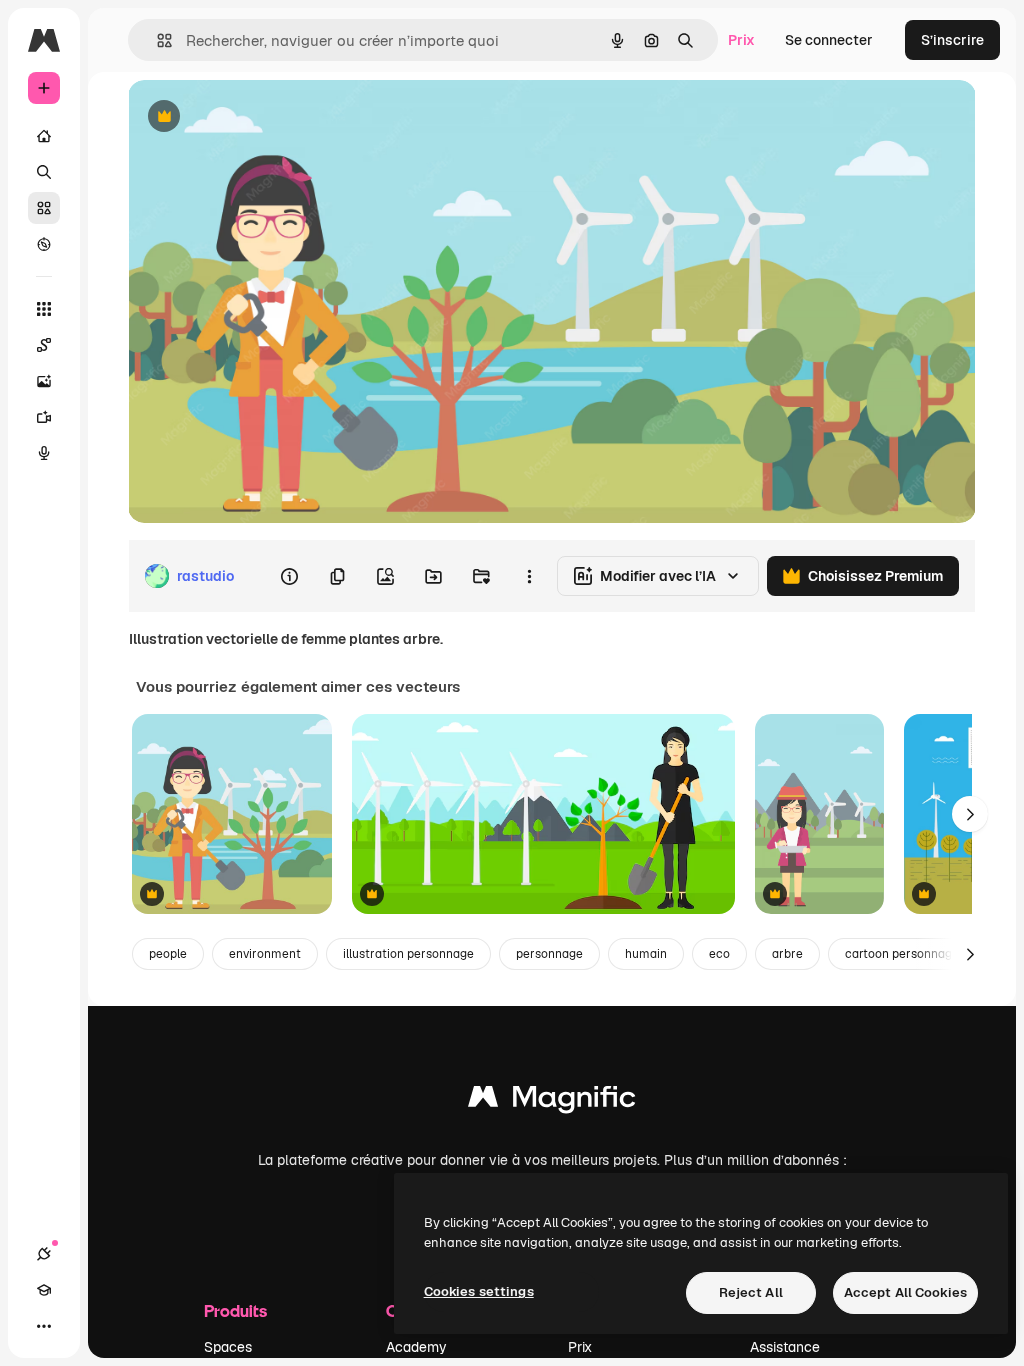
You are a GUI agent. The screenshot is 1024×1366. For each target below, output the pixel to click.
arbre (787, 954)
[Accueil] (44, 136)
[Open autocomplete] (156, 40)
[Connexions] (44, 1254)
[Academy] (44, 1290)
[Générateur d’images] (44, 381)
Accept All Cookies (905, 1292)
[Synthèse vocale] (44, 453)
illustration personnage (408, 954)
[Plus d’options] (529, 576)
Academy (416, 1347)
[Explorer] (44, 244)
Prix (741, 40)
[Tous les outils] (44, 309)
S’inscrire (952, 40)
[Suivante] (970, 814)
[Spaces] (44, 345)
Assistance (785, 1347)
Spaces (228, 1347)
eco (719, 954)
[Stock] (44, 208)
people (168, 954)
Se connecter (829, 40)
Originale (260, 117)
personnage (549, 954)
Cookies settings (479, 1291)
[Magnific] (552, 1101)
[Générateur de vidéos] (44, 417)
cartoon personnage (902, 954)
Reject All (751, 1292)
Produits (235, 1310)
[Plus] (44, 1326)
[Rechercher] (44, 172)
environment (265, 954)
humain (646, 954)
